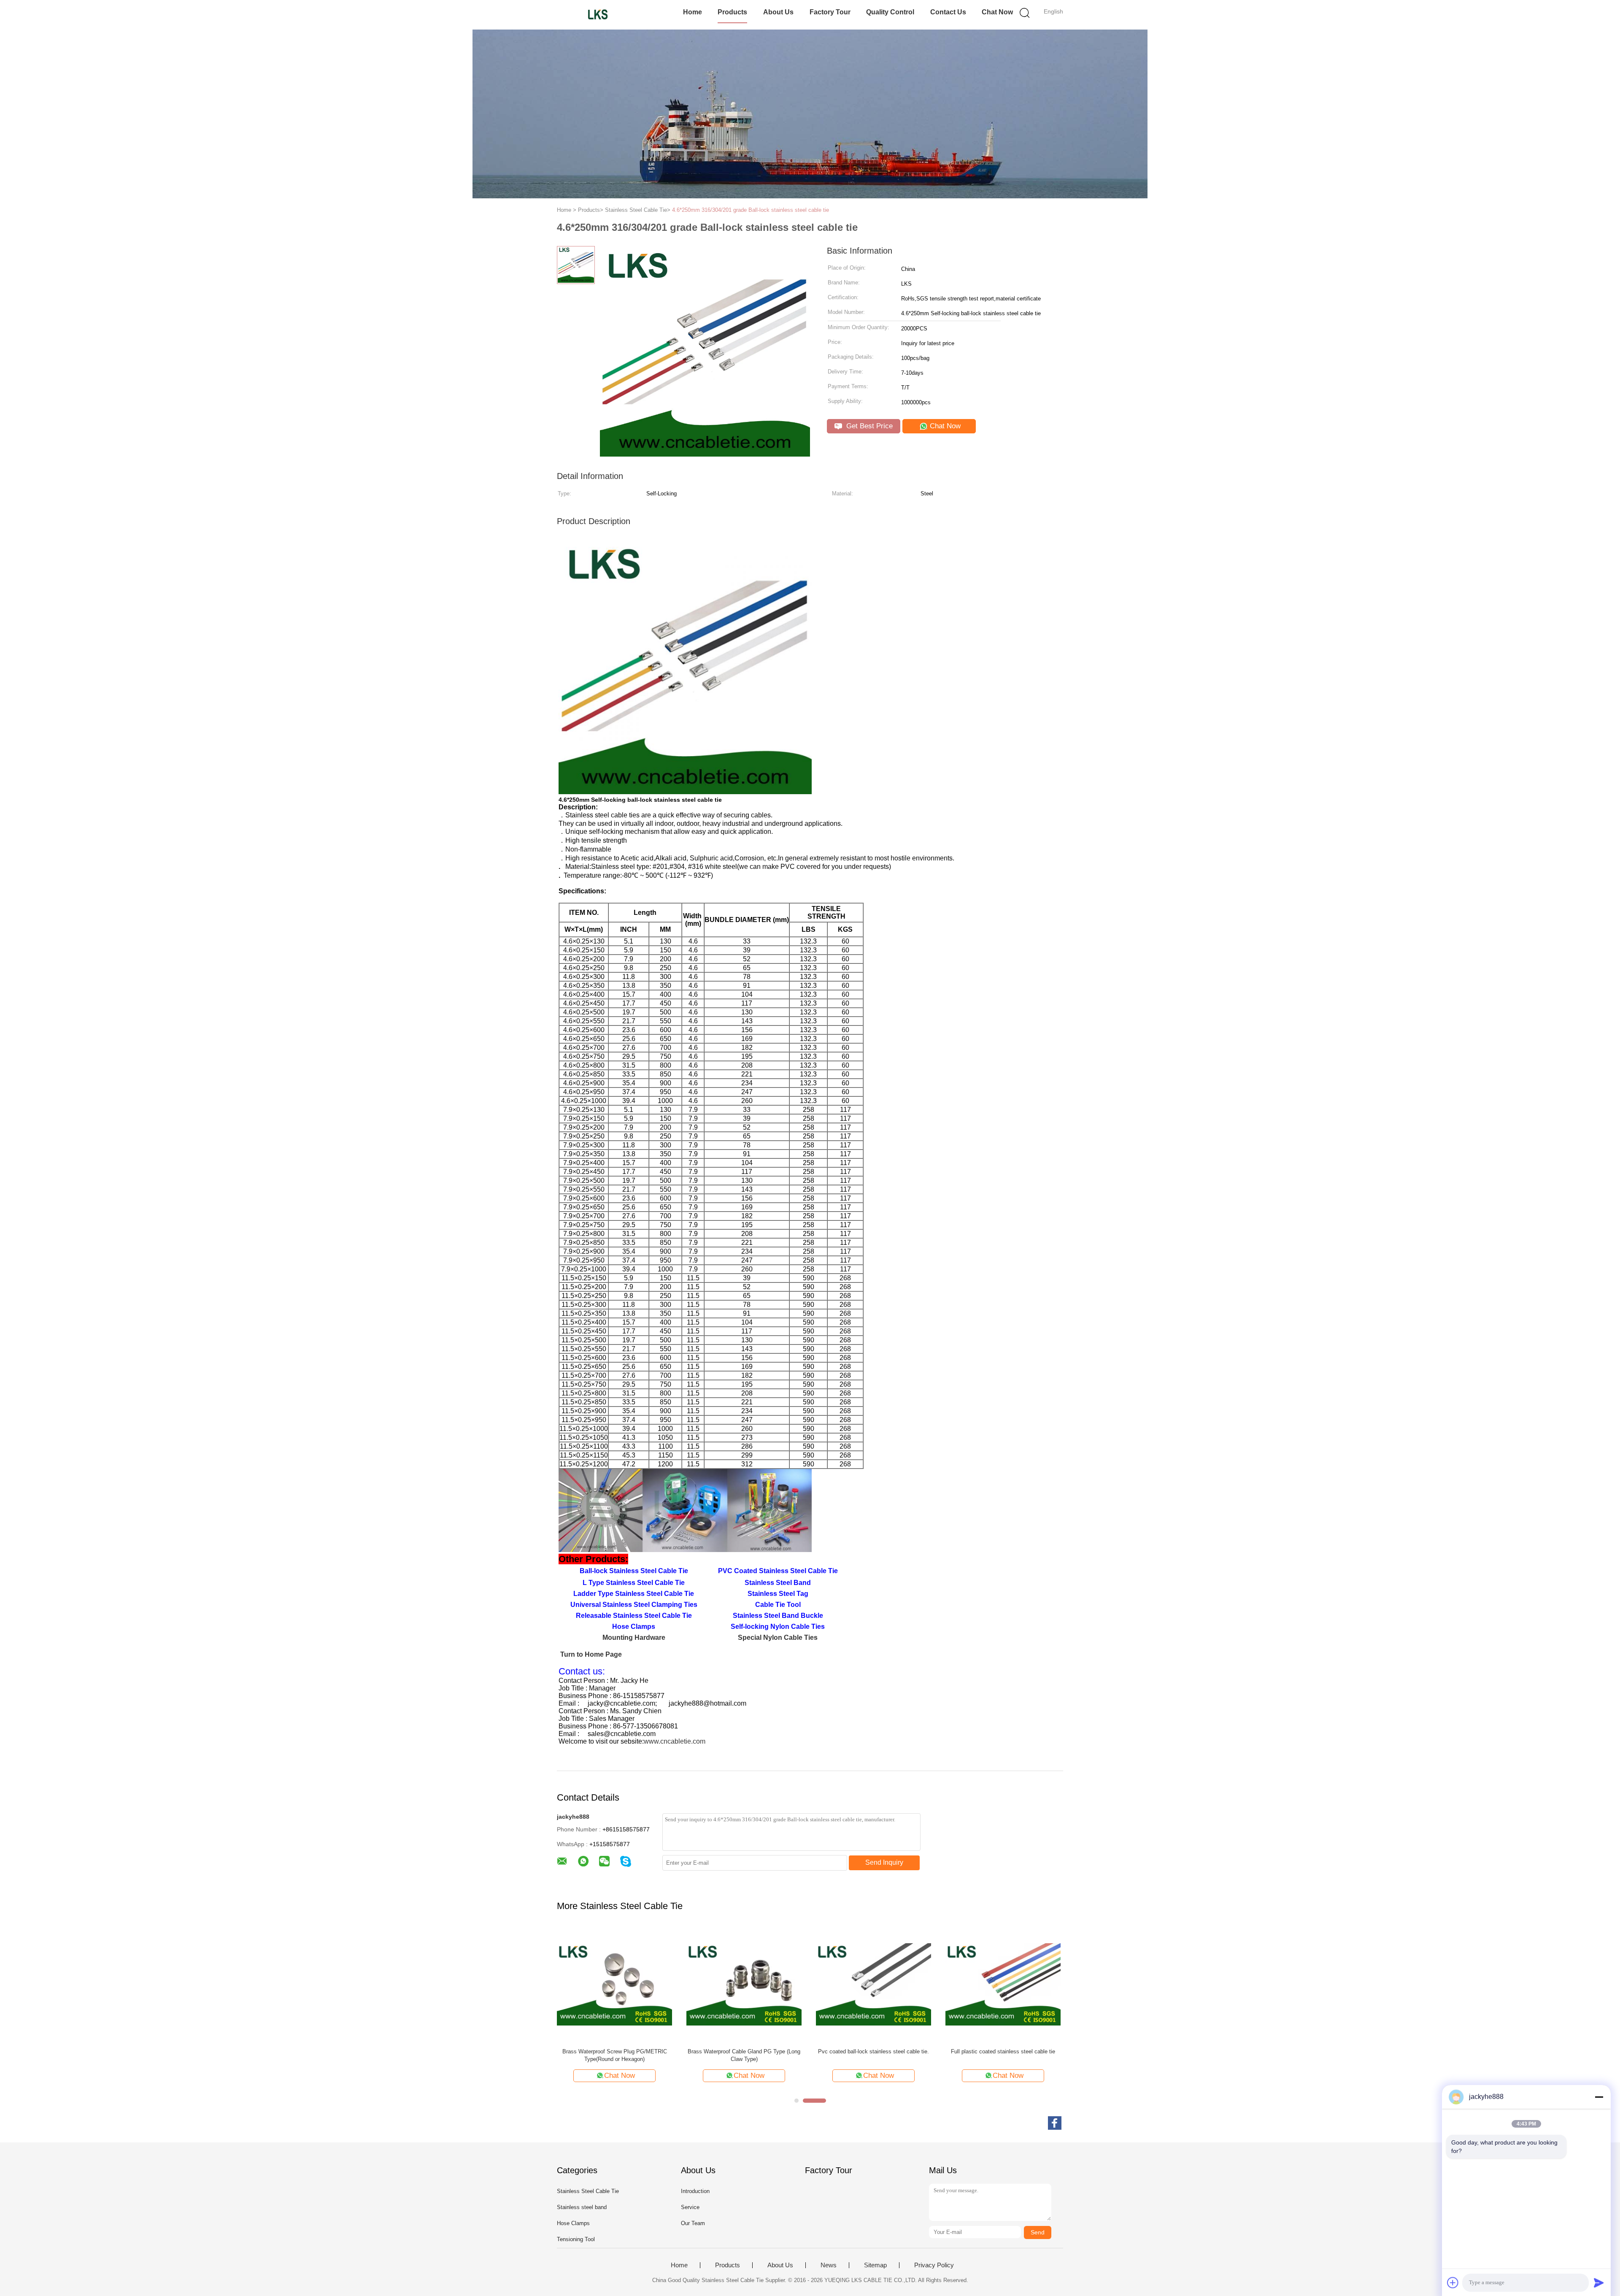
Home (693, 12)
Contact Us (948, 12)
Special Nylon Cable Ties (778, 1637)
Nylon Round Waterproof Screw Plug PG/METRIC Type (1003, 2055)
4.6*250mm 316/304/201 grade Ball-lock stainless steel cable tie (751, 210)
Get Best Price (868, 426)
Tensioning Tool (576, 2239)
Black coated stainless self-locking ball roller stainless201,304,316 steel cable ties (615, 2055)
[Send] (1599, 2282)
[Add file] (1453, 2282)
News (829, 2265)
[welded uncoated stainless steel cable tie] (873, 1984)
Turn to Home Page (591, 1654)
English (1053, 11)
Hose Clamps (573, 2223)
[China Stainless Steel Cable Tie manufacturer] (598, 15)
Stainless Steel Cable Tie (588, 2191)
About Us (778, 12)
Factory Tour (830, 12)
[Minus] (1599, 2097)
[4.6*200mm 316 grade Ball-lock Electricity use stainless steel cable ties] (744, 1984)
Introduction (695, 2191)
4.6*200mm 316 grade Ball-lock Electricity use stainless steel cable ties (744, 2055)
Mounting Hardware (634, 1637)
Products (732, 12)
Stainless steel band (582, 2207)
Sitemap (875, 2265)
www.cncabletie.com (675, 1741)
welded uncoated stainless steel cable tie (874, 2051)
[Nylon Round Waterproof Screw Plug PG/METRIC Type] (1003, 1984)
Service (690, 2207)
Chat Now (997, 12)
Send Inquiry (884, 1862)
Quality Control (890, 12)
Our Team (693, 2223)
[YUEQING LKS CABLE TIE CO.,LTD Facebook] (1055, 2123)
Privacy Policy (934, 2265)
